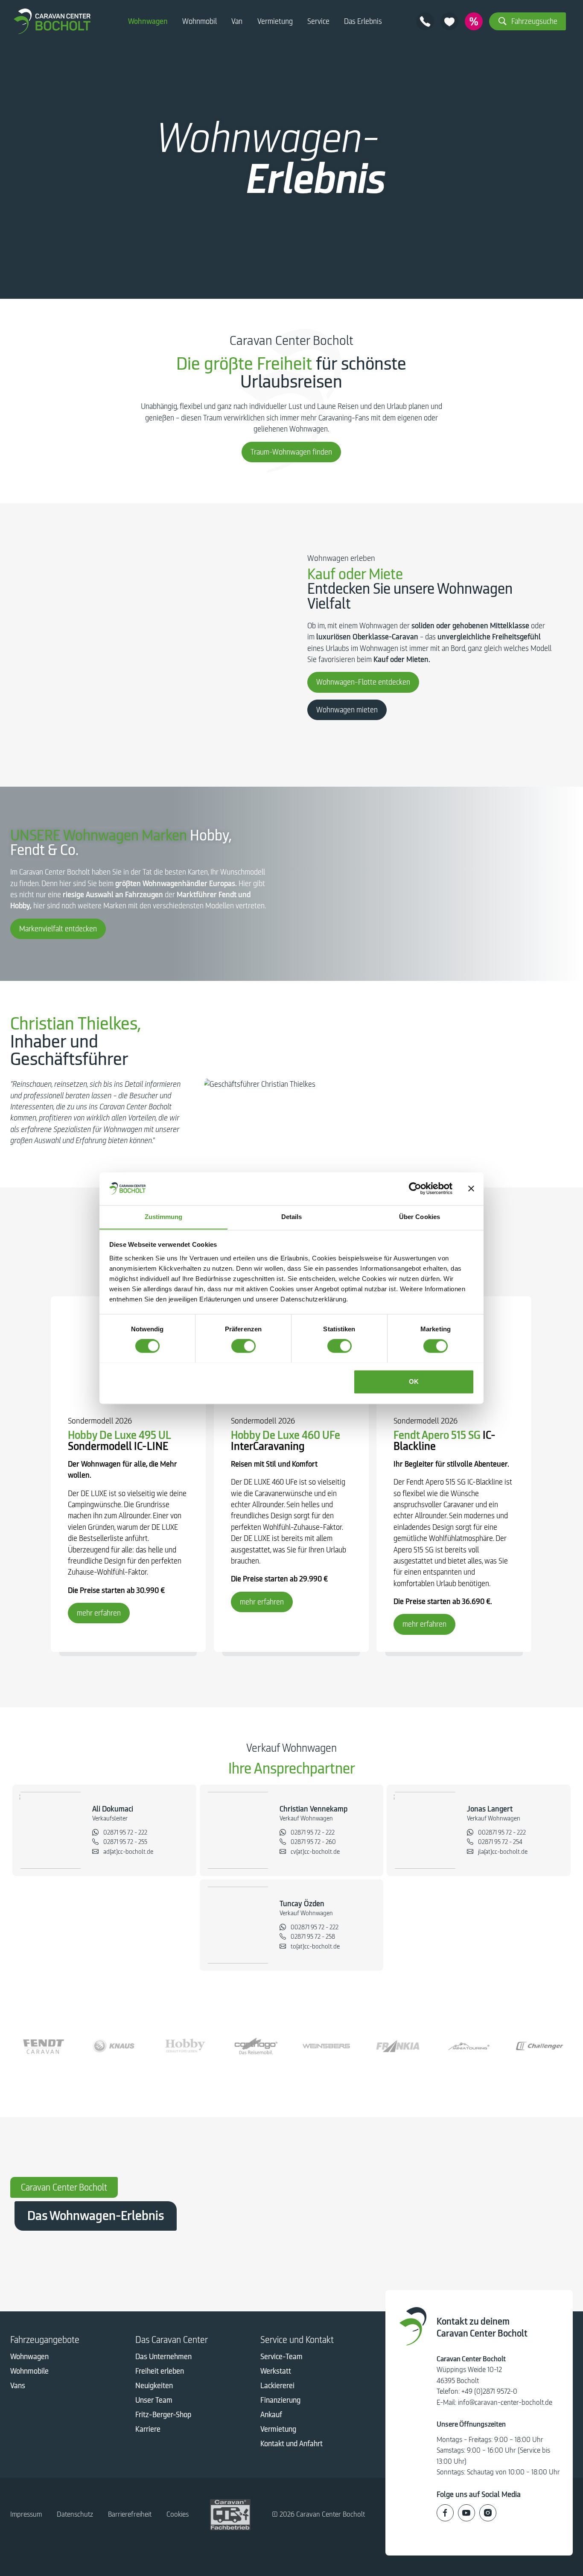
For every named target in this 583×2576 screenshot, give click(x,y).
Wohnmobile (29, 2371)
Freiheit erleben (160, 2371)
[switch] (243, 1346)
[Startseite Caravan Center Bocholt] (52, 21)
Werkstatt (276, 2371)
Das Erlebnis (363, 21)
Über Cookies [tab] (420, 1217)
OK (414, 1381)
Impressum (26, 2514)
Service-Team (281, 2357)
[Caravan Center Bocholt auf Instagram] (488, 2513)
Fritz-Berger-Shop (163, 2415)
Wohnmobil (200, 21)
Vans (18, 2386)
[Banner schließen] (471, 1188)
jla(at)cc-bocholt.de (503, 1852)
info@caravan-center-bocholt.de (505, 2402)
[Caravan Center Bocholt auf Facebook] (445, 2513)
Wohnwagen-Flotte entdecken (363, 682)
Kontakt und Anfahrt (291, 2444)
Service (318, 21)
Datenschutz (75, 2514)
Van (237, 21)
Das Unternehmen (163, 2357)
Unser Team (154, 2400)
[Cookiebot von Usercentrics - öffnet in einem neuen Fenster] (415, 1188)
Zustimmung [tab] (164, 1217)
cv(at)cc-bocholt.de (315, 1852)
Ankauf (271, 2415)
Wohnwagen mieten (347, 710)
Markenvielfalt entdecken (58, 929)
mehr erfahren (99, 1613)
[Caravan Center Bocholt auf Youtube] (466, 2513)
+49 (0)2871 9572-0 (489, 2391)
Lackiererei (277, 2386)
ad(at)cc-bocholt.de (128, 1852)
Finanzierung (280, 2400)
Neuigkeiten (154, 2386)
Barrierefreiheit (130, 2514)
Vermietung (275, 21)
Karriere (148, 2429)
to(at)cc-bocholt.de (315, 1946)
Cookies (178, 2514)
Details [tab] (292, 1217)
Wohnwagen (148, 21)
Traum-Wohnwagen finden (291, 452)
